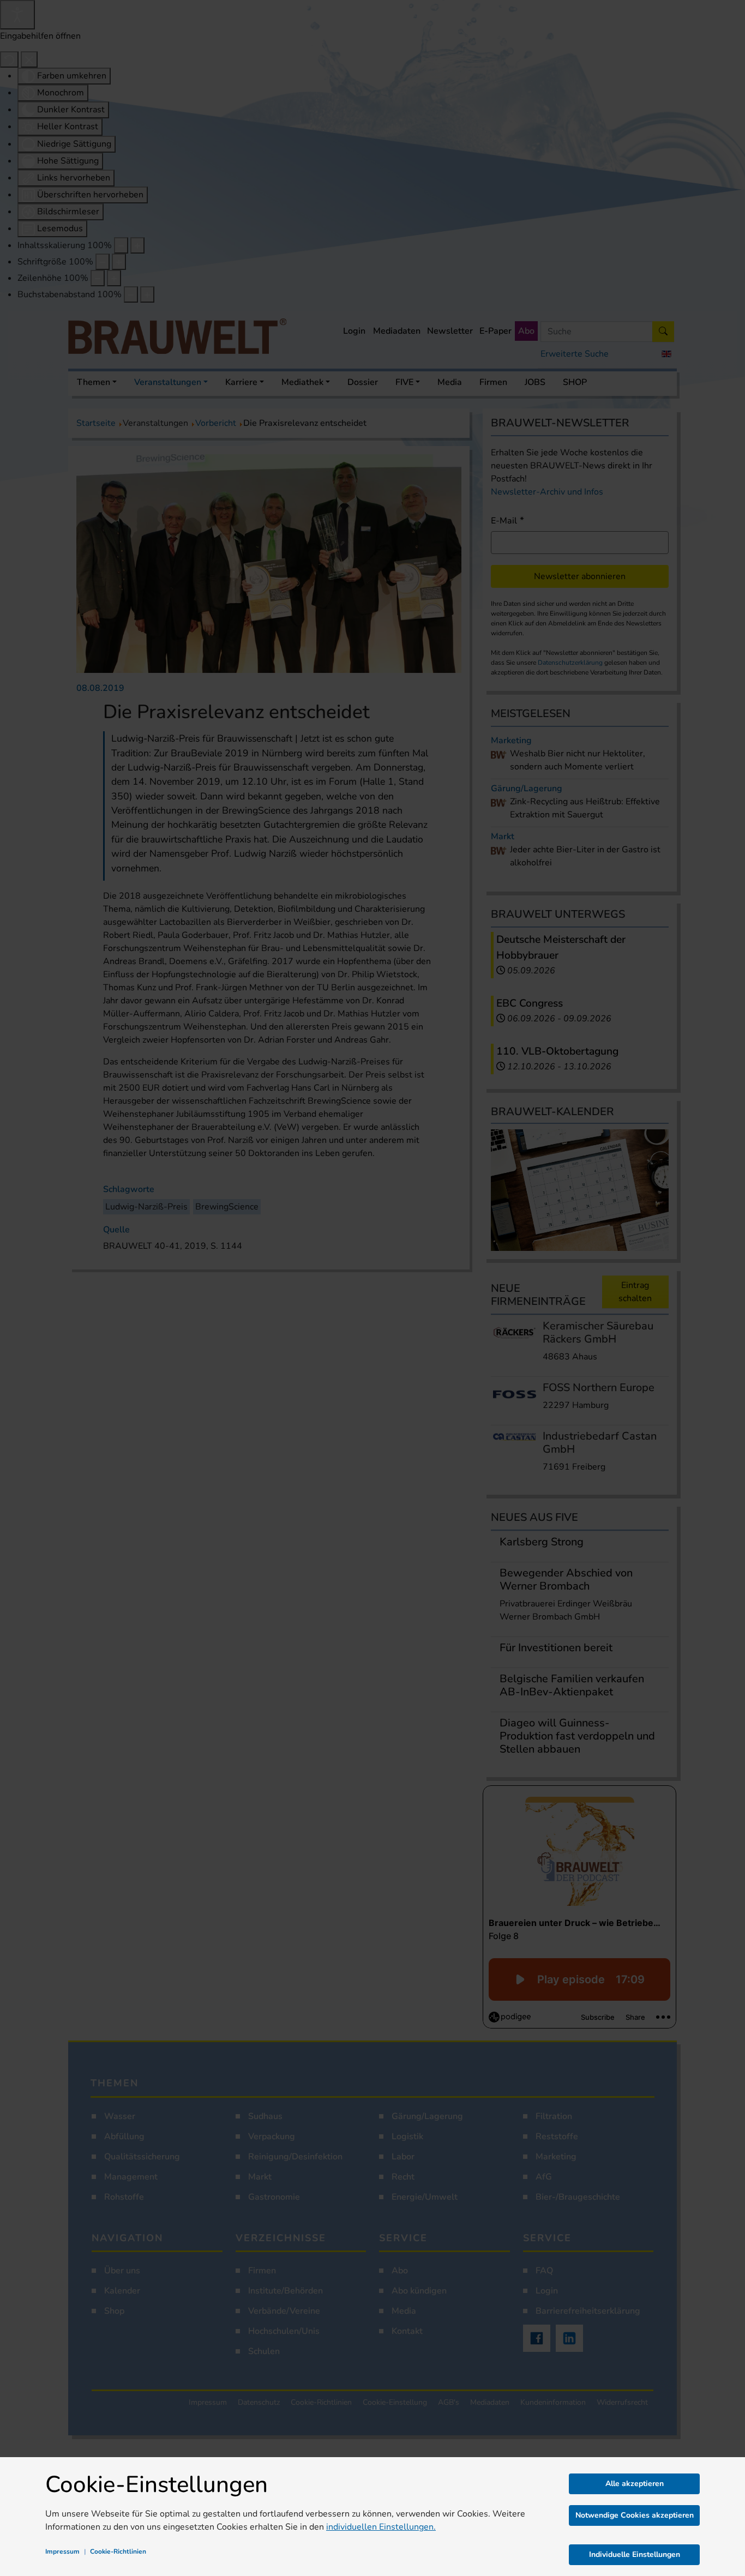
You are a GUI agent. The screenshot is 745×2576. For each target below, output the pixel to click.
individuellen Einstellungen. (381, 2527)
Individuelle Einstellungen (635, 2554)
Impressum (62, 2551)
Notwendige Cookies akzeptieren (635, 2515)
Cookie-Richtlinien (118, 2551)
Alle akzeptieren (635, 2484)
